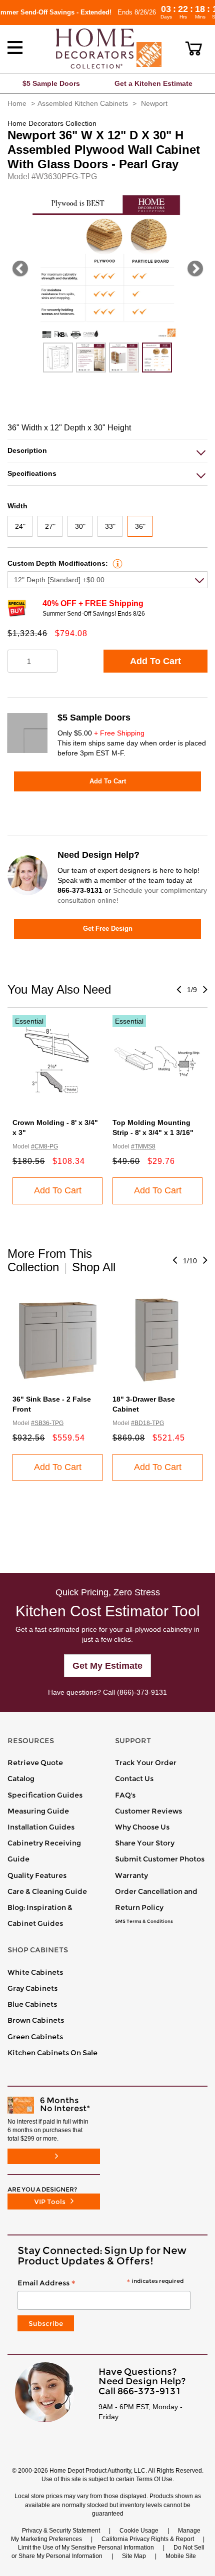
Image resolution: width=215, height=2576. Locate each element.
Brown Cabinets (36, 2020)
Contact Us (134, 1779)
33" (110, 526)
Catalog (21, 1779)
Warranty (131, 1875)
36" (140, 526)
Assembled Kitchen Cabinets (83, 103)
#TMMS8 (143, 1146)
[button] (194, 48)
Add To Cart (155, 661)
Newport (154, 103)
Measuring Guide (38, 1811)
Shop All (94, 1267)
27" (50, 526)
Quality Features (37, 1875)
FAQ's (125, 1795)
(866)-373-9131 (142, 1692)
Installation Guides (41, 1827)
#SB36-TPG (47, 1423)
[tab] (107, 451)
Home (17, 103)
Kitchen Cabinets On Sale (52, 2053)
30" (80, 526)
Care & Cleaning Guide (47, 1891)
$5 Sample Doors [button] (51, 83)
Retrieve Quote (35, 1763)
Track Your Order (146, 1763)
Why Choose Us (142, 1827)
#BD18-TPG (147, 1423)
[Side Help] (116, 563)
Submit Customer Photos (160, 1859)
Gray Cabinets (32, 1988)
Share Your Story (145, 1843)
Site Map (134, 2556)
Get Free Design (108, 928)
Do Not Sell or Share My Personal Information (108, 2552)
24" (20, 526)
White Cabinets (35, 1972)
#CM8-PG (44, 1146)
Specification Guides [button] (45, 1795)
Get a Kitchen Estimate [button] (153, 83)
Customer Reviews (148, 1811)
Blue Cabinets (32, 2004)
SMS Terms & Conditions (144, 1921)
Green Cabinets (35, 2037)
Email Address (100, 2283)
